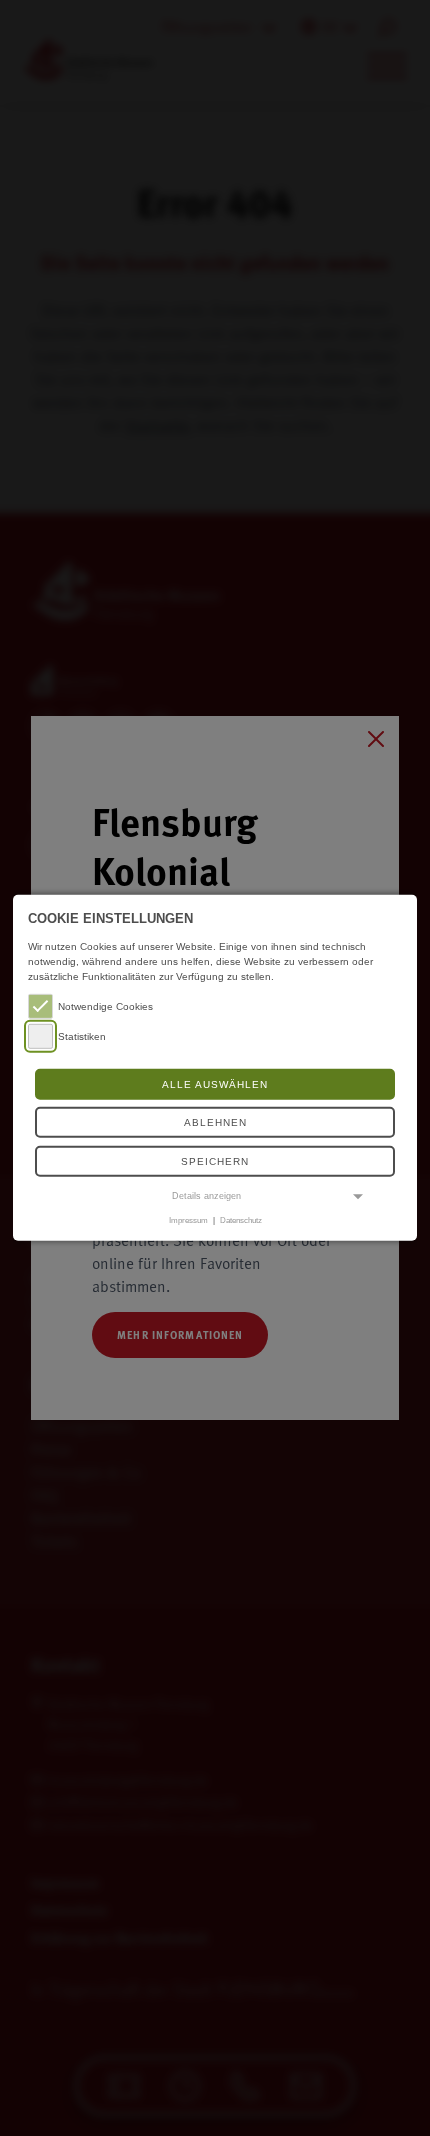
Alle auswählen (215, 1084)
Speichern (215, 1161)
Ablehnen (215, 1122)
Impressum (188, 1220)
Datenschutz (241, 1220)
